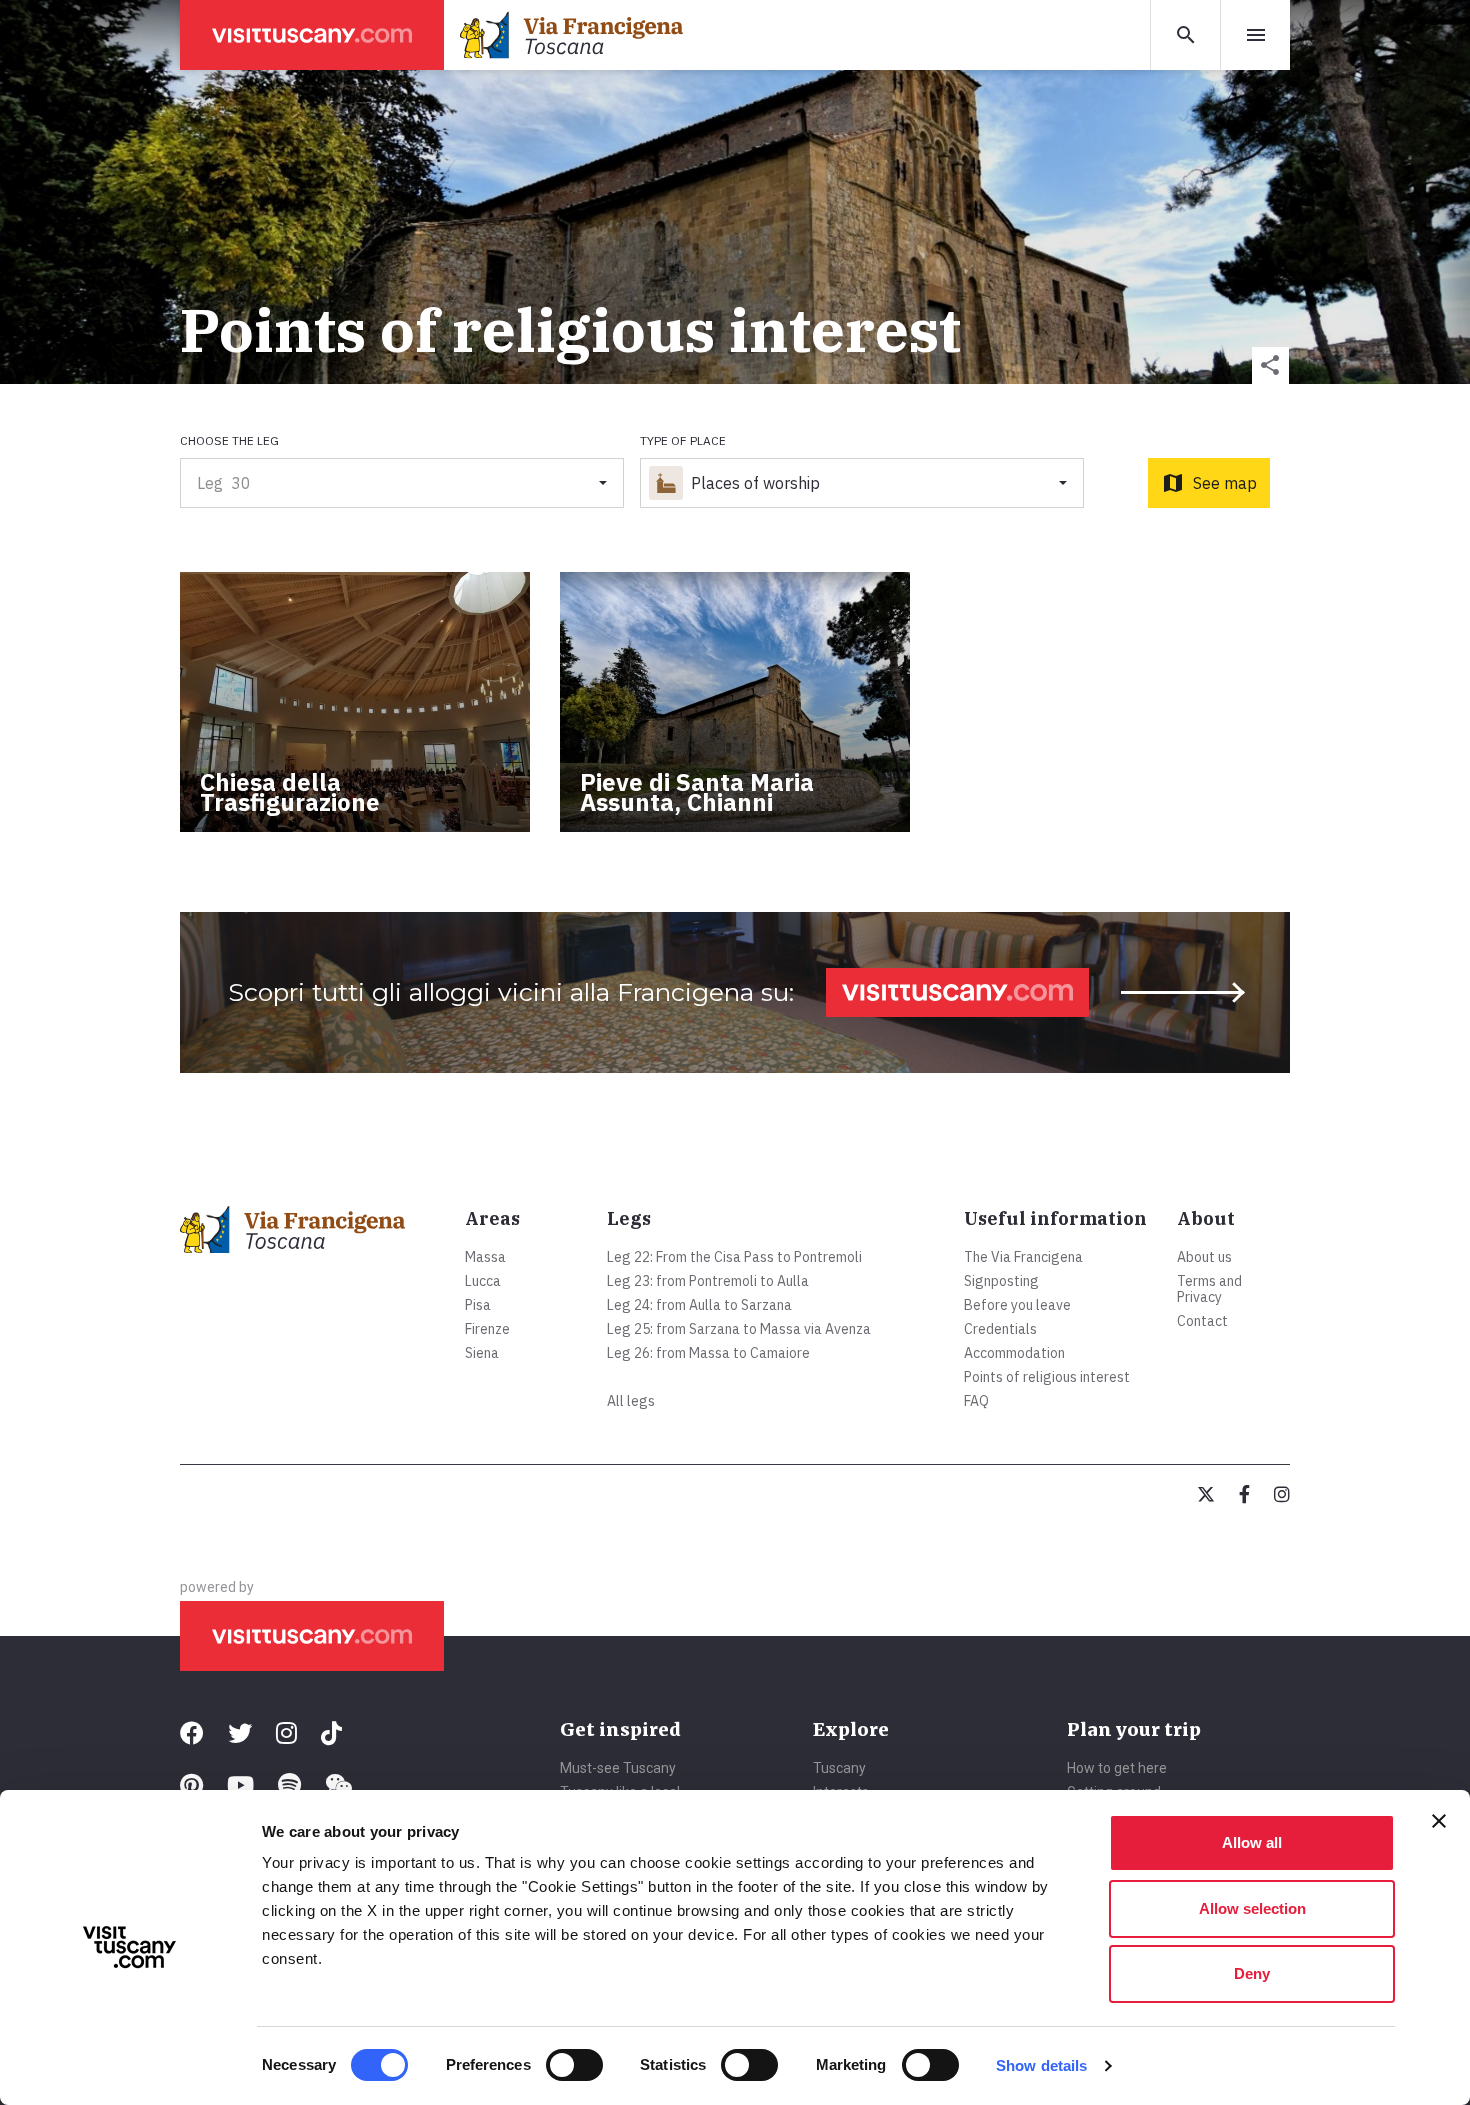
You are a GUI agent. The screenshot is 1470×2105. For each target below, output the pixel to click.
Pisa (478, 1305)
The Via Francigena (1023, 1257)
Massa (485, 1257)
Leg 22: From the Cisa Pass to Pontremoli (734, 1257)
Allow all (1252, 1842)
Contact (1202, 1321)
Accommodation (1014, 1353)
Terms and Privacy (1209, 1289)
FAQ (976, 1401)
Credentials (1000, 1329)
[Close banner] (1439, 1821)
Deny (1252, 1973)
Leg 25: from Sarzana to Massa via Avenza (739, 1329)
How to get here (1117, 1768)
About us (1204, 1257)
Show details (1041, 2065)
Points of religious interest (1047, 1377)
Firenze (487, 1329)
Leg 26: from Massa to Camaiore (708, 1353)
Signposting (1001, 1281)
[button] (1270, 365)
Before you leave (1017, 1305)
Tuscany (839, 1768)
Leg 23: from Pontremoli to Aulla (708, 1281)
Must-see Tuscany (618, 1768)
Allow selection (1252, 1908)
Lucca (483, 1281)
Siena (482, 1353)
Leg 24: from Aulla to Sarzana (699, 1305)
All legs (631, 1401)
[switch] (574, 2065)
